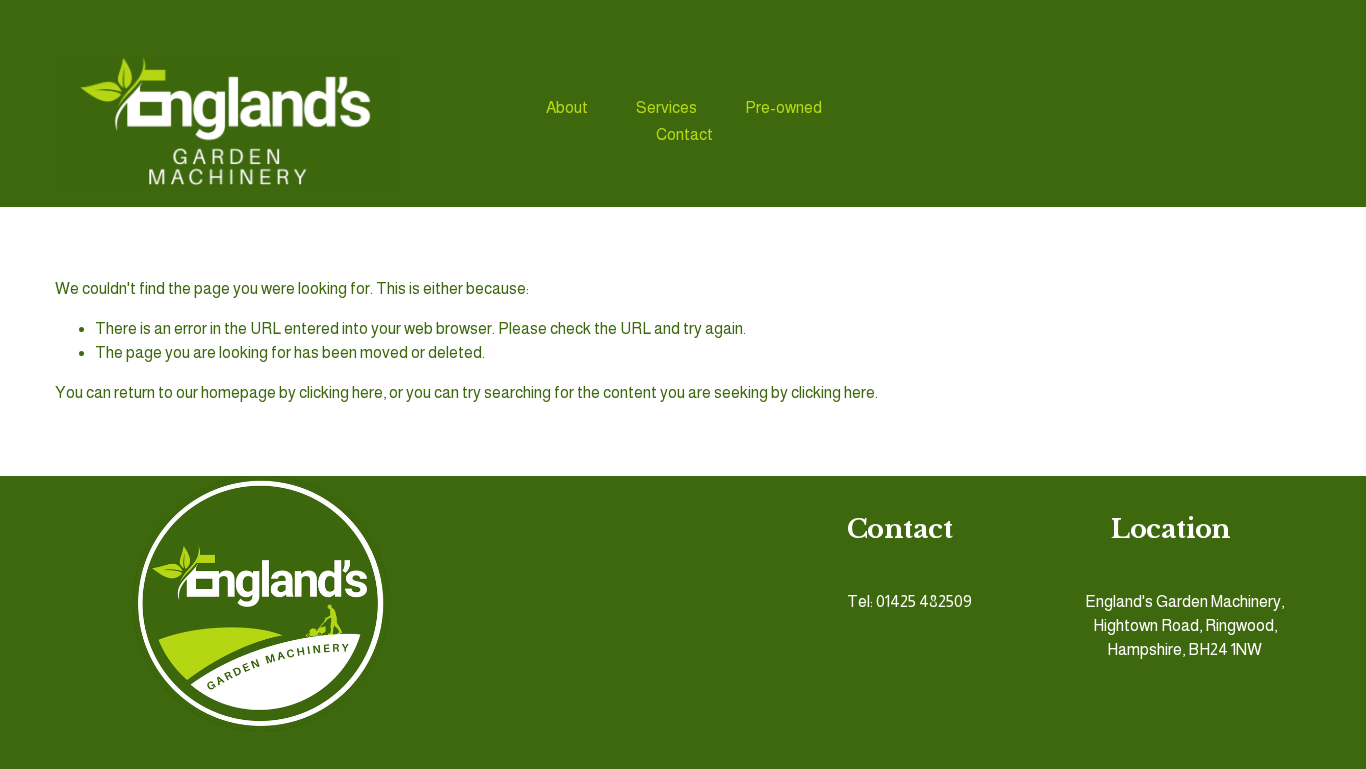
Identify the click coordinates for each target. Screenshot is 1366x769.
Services (666, 107)
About (567, 107)
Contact (684, 134)
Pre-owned (783, 107)
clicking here (341, 392)
